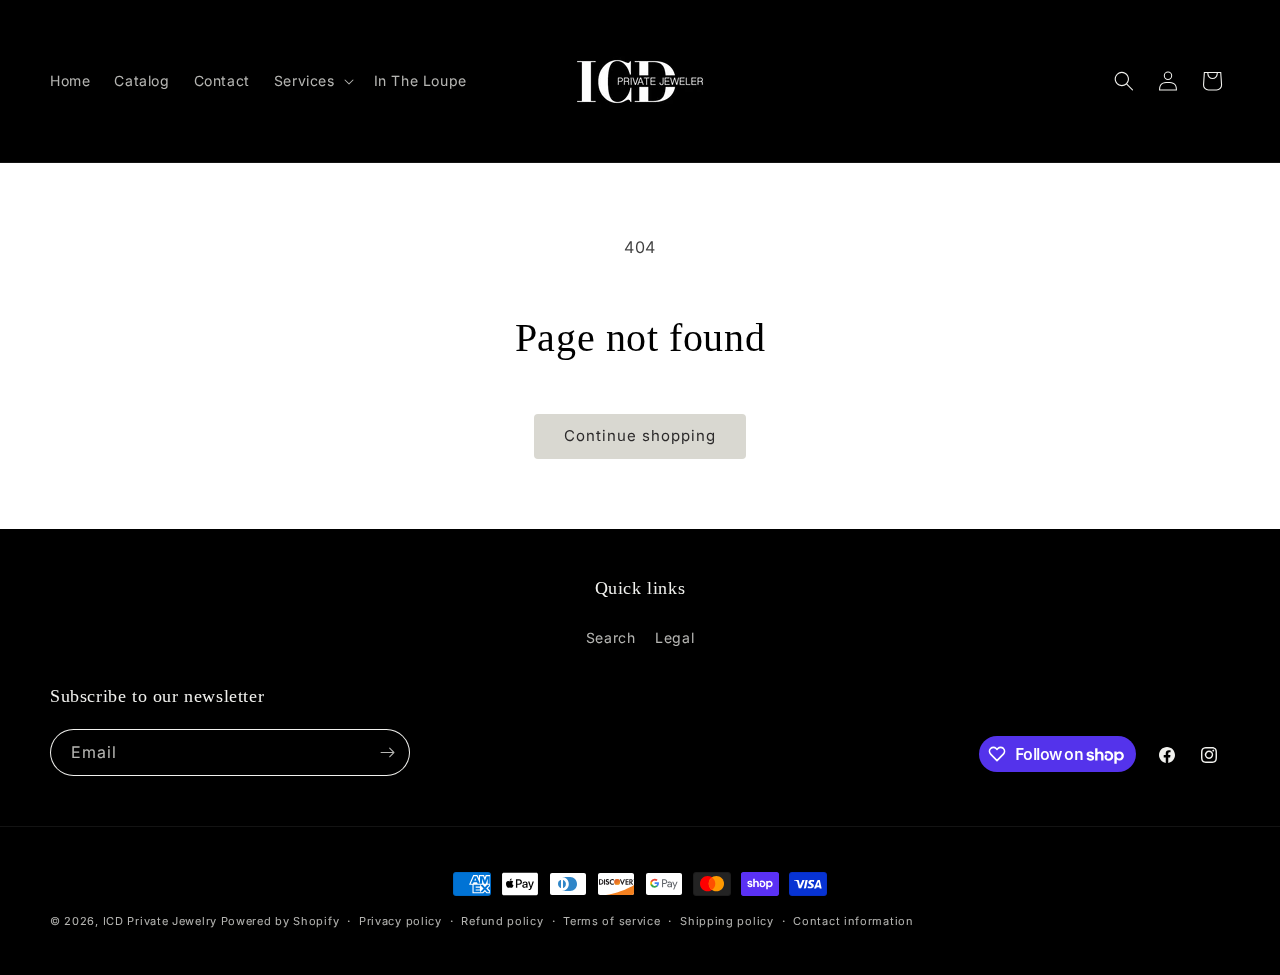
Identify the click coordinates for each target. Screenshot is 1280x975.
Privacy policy (400, 921)
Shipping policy (727, 921)
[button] (312, 81)
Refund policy (502, 921)
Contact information (853, 921)
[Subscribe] (387, 752)
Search (611, 637)
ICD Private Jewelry (160, 921)
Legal (674, 637)
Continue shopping (640, 435)
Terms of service (611, 921)
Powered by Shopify (280, 921)
